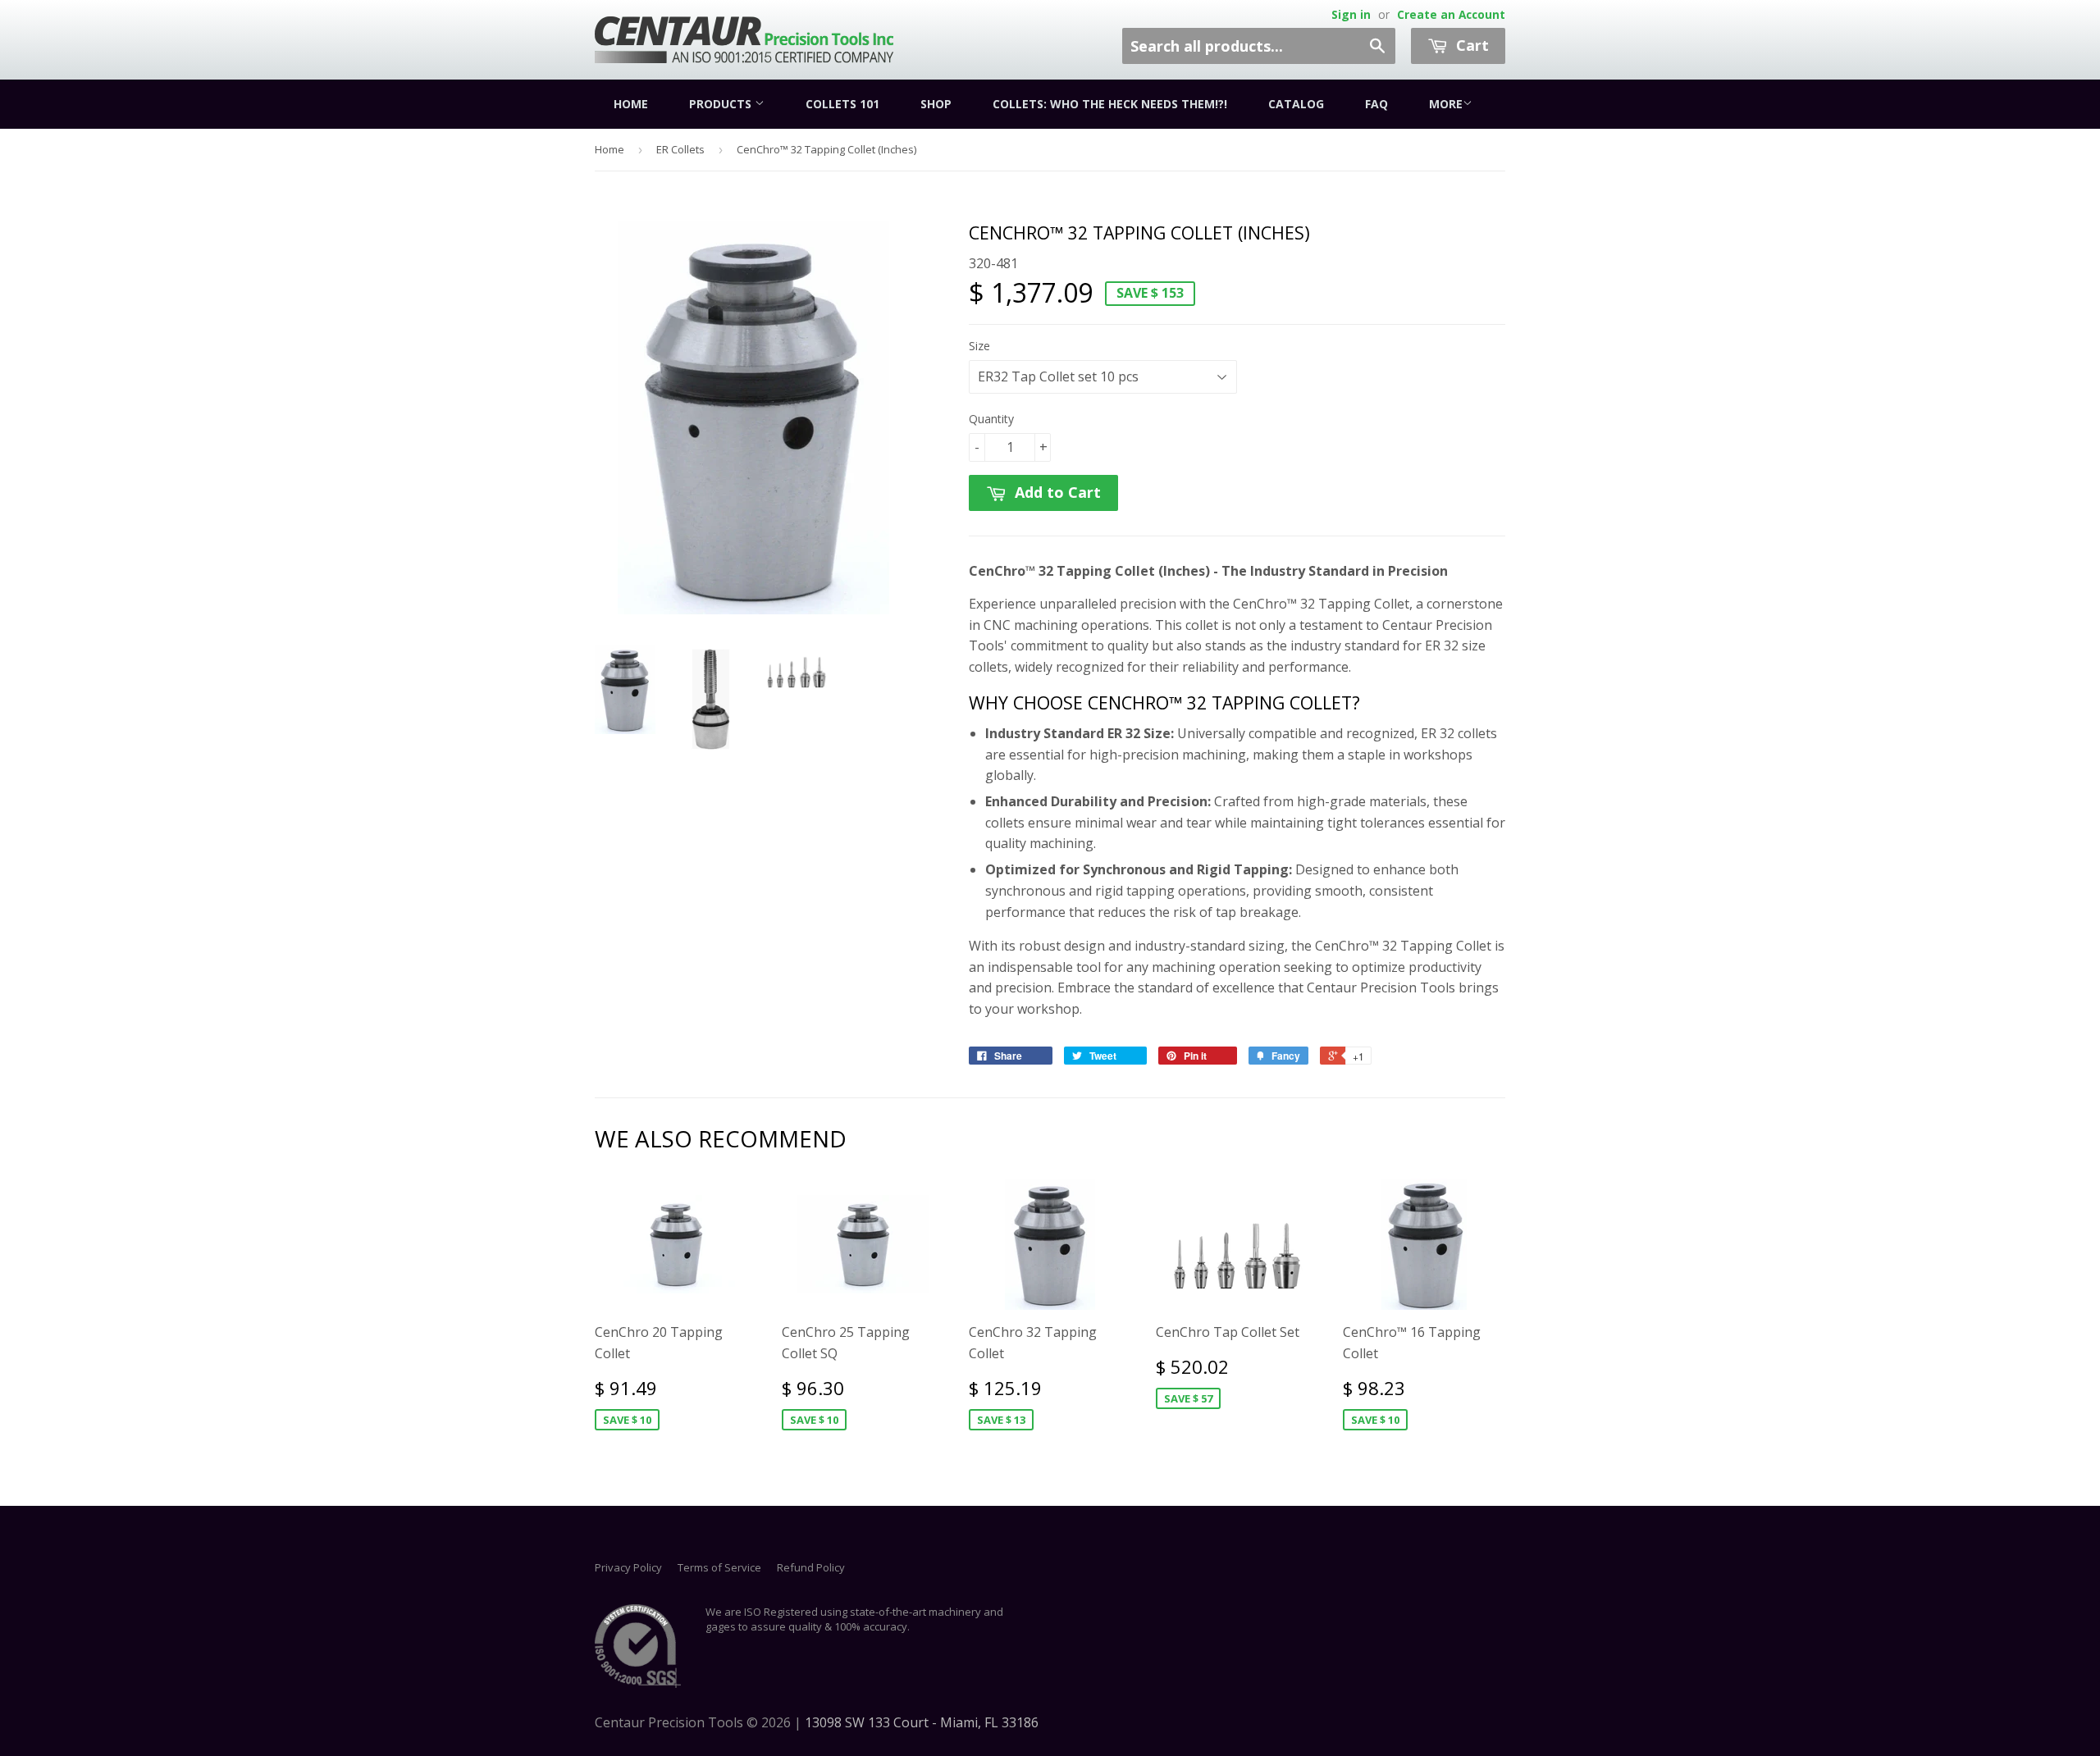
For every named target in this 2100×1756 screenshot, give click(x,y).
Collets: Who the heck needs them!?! (1110, 104)
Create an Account (1451, 14)
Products (722, 104)
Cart (1470, 45)
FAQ (1376, 104)
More (1446, 104)
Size (979, 346)
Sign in (1351, 14)
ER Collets (680, 149)
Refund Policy (811, 1567)
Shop (936, 104)
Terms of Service (719, 1567)
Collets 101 (842, 104)
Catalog (1296, 104)
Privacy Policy (628, 1567)
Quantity (991, 419)
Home (631, 104)
